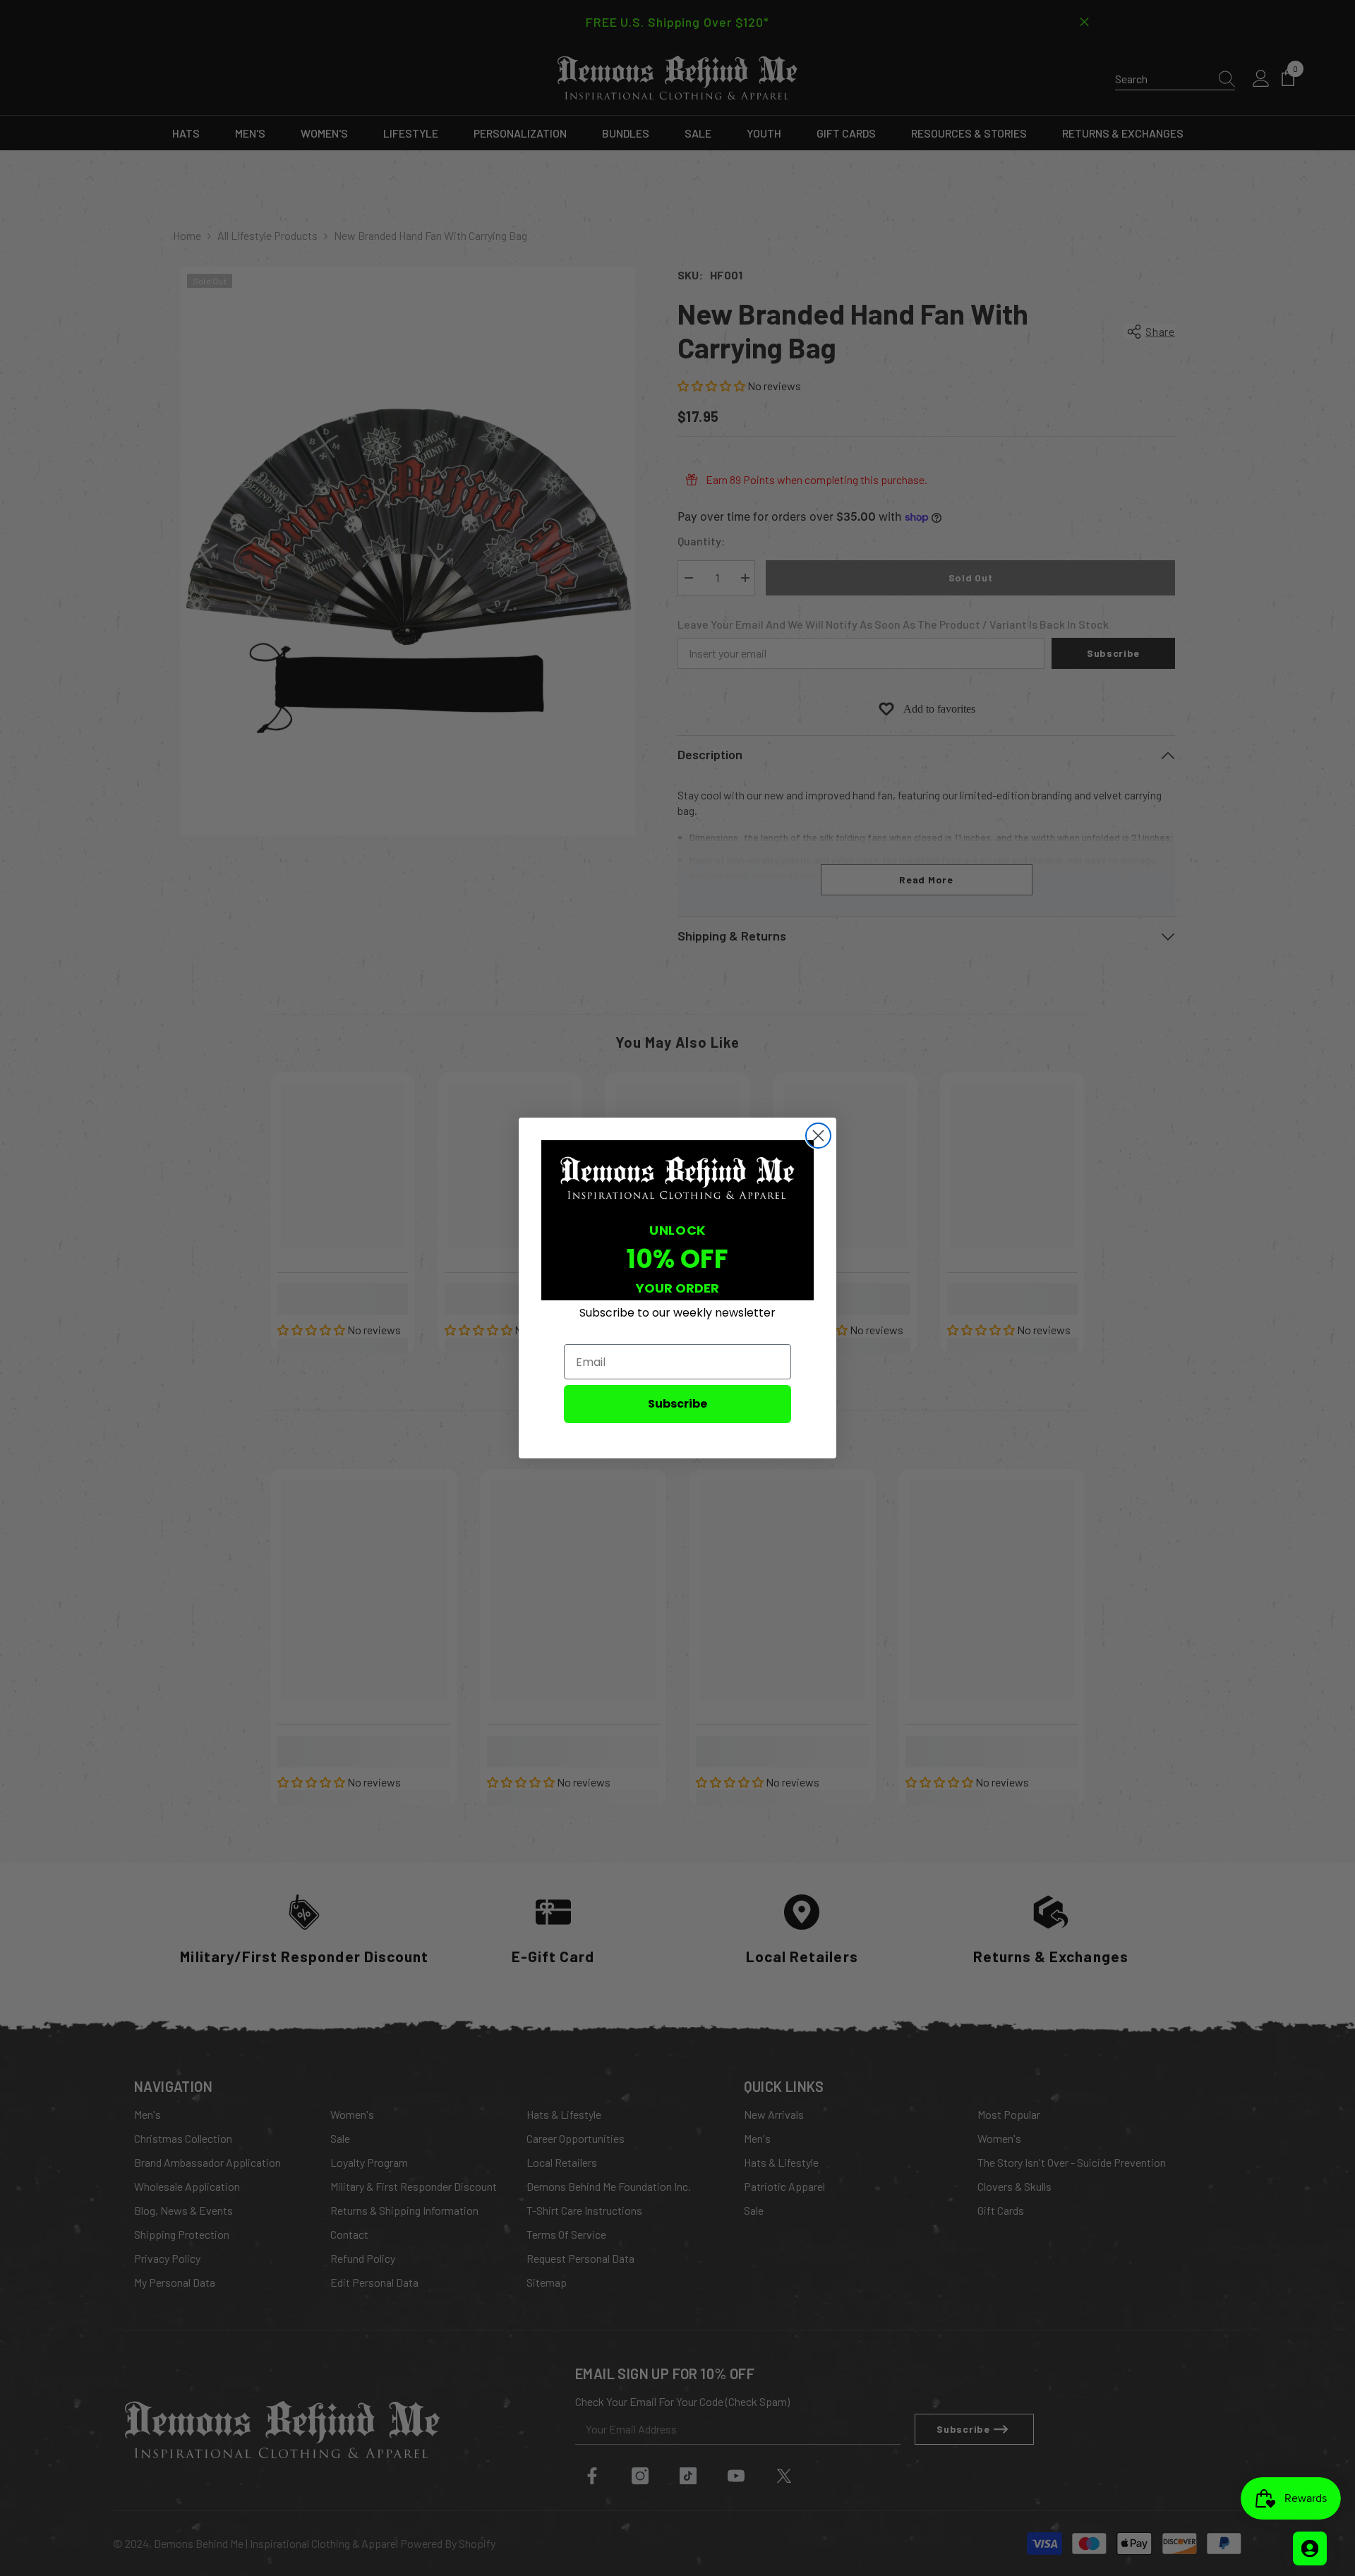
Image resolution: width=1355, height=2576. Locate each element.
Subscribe (677, 1404)
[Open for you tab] (1310, 2548)
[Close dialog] (818, 1136)
